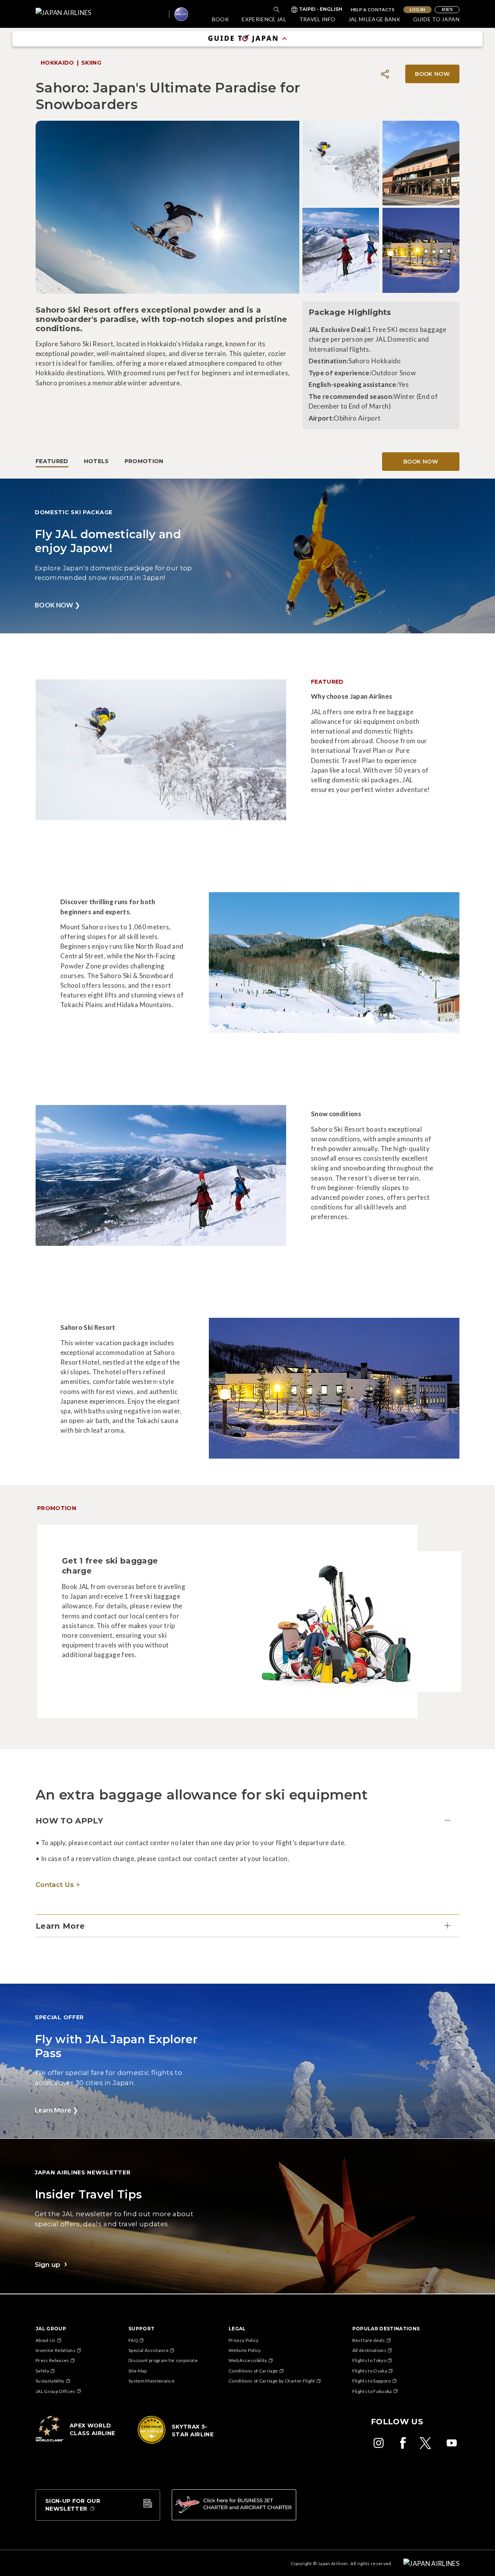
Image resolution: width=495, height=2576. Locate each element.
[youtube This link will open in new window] (452, 2443)
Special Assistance (148, 2350)
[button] (247, 1821)
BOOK (220, 19)
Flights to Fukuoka (372, 2391)
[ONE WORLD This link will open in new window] (181, 14)
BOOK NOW (432, 74)
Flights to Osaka (370, 2371)
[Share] (385, 74)
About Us (46, 2340)
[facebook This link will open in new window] (403, 2443)
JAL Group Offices (55, 2391)
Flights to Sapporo (372, 2381)
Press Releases (52, 2360)
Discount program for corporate (163, 2360)
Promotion (144, 461)
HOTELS (96, 461)
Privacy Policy (244, 2340)
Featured (52, 461)
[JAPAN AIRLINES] (102, 14)
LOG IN (417, 9)
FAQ (133, 2340)
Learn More (56, 2110)
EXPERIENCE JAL (264, 19)
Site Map (138, 2371)
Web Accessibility (248, 2360)
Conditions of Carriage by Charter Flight (272, 2381)
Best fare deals (369, 2340)
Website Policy (245, 2350)
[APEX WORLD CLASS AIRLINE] (78, 2441)
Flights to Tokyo (369, 2360)
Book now (421, 462)
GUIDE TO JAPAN (436, 19)
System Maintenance (151, 2381)
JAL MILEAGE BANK (374, 19)
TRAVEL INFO (317, 19)
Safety (42, 2371)
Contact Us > (58, 1885)
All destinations (369, 2350)
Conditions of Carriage (253, 2371)
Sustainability (50, 2381)
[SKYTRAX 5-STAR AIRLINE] (180, 2443)
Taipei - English (321, 10)
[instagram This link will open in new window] (379, 2443)
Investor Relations (55, 2350)
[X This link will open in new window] (427, 2443)
